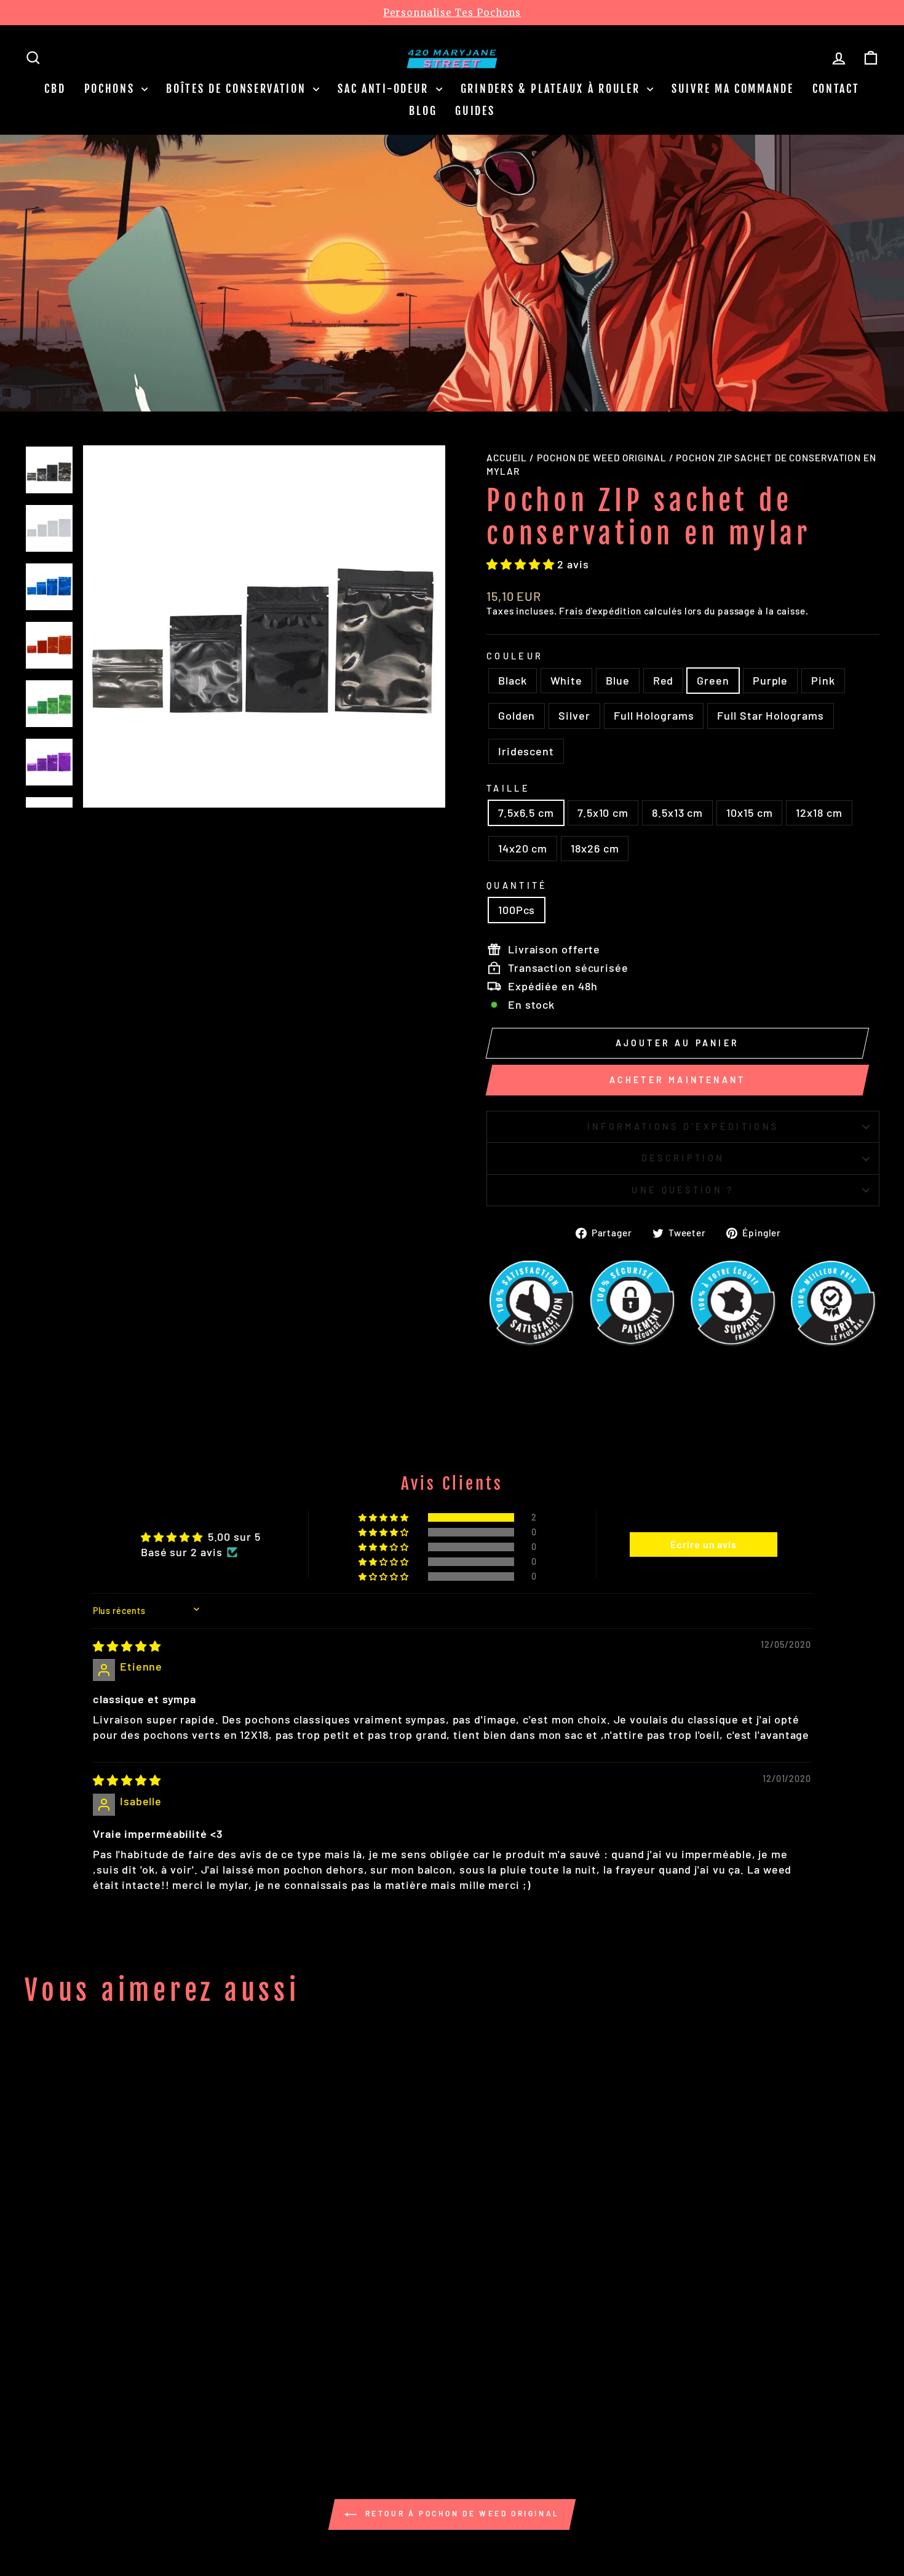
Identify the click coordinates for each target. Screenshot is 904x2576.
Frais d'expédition (600, 611)
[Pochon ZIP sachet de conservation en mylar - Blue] (90, 2380)
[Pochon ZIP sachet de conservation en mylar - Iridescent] (240, 2380)
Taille (508, 788)
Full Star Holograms (770, 715)
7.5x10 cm (603, 813)
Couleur (515, 656)
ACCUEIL (507, 458)
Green (713, 680)
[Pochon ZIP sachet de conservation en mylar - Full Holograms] (206, 2380)
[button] (522, 564)
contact (836, 89)
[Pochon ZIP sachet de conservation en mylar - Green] (123, 2380)
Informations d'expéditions (683, 1127)
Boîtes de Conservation (238, 89)
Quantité (517, 885)
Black (513, 680)
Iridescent (526, 751)
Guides (475, 111)
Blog (423, 111)
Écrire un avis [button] (704, 1544)
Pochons (112, 89)
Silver (574, 715)
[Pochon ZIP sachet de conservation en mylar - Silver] (190, 2380)
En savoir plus (727, 312)
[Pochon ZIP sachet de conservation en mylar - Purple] (140, 2380)
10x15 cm (749, 813)
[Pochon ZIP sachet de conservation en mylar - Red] (107, 2380)
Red (664, 680)
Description (683, 1158)
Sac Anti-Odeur (385, 89)
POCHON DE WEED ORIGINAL (602, 458)
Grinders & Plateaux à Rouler (552, 89)
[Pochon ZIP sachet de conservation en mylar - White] (73, 2380)
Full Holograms (654, 715)
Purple (770, 680)
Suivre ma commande (733, 89)
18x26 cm (595, 848)
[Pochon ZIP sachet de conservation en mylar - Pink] (157, 2380)
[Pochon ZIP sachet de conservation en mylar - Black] (57, 2380)
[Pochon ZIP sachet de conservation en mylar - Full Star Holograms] (223, 2380)
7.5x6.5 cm (526, 813)
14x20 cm (523, 848)
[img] (127, 1646)
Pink (823, 680)
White (567, 680)
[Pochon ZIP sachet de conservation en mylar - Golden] (173, 2380)
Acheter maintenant (678, 1080)
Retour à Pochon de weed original (461, 2513)
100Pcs (517, 910)
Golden (517, 715)
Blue (618, 680)
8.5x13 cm (677, 813)
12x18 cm (819, 813)
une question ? (683, 1190)
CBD (55, 89)
